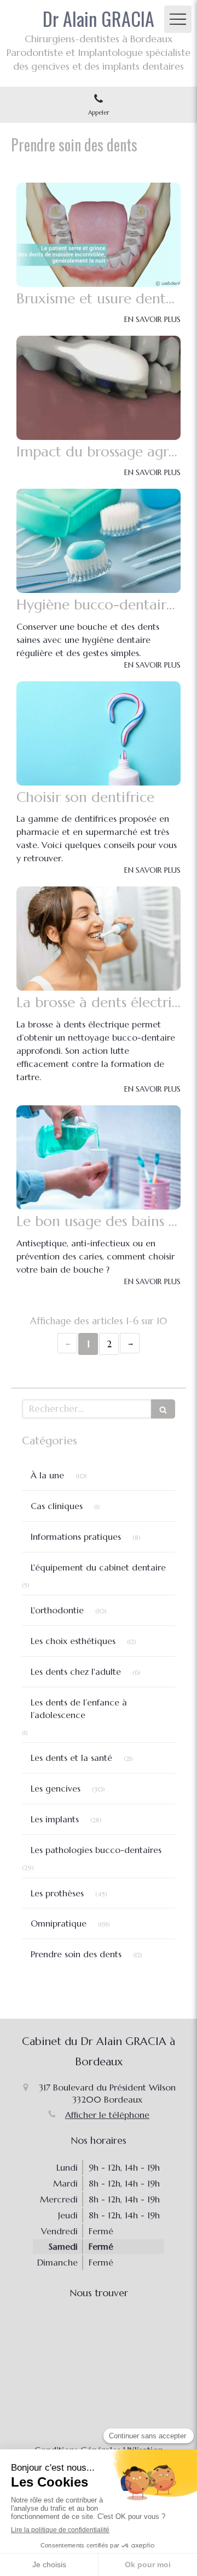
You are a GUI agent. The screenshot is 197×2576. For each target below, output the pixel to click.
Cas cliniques (57, 1506)
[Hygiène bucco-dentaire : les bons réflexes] (99, 541)
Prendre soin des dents (76, 1954)
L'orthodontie (57, 1610)
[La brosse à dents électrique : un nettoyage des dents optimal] (99, 939)
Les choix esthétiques (73, 1641)
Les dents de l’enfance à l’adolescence (79, 1708)
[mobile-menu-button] (178, 19)
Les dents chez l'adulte (76, 1671)
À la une (47, 1475)
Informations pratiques (76, 1536)
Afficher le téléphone (107, 2115)
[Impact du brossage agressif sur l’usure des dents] (99, 388)
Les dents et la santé (71, 1758)
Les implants (55, 1819)
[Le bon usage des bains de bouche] (99, 1157)
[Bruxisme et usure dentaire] (99, 235)
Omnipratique (59, 1923)
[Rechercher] (163, 1409)
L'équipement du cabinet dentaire (98, 1567)
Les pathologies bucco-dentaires (96, 1850)
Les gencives (56, 1788)
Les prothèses (57, 1893)
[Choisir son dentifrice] (99, 733)
